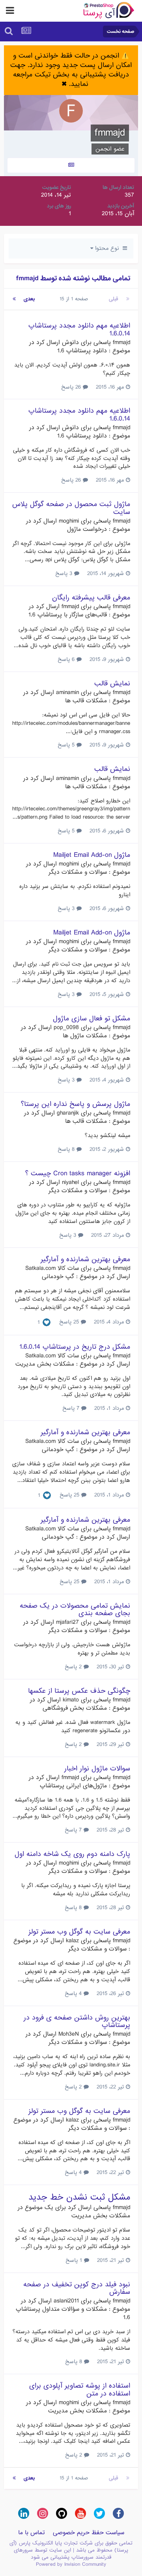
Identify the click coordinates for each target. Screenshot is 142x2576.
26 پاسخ (72, 387)
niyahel (70, 1182)
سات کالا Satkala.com (52, 1268)
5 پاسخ (67, 745)
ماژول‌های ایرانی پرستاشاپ (73, 1786)
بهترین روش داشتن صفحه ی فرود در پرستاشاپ (77, 2021)
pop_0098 (66, 1027)
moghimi (69, 521)
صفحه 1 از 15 (72, 299)
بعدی (29, 299)
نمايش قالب (112, 684)
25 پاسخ (70, 1322)
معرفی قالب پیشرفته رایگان (91, 598)
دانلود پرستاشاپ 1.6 (82, 351)
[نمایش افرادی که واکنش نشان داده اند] (47, 1323)
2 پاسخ (74, 1667)
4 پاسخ (74, 1993)
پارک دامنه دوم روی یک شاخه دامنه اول (72, 1854)
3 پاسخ (65, 573)
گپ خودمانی (58, 1277)
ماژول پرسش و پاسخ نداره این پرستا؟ (76, 1104)
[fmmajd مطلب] (71, 165)
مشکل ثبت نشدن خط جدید (79, 2197)
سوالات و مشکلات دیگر (78, 872)
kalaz (72, 1941)
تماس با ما (32, 2533)
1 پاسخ (75, 2260)
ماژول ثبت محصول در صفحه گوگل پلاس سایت (71, 508)
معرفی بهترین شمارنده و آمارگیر (85, 1259)
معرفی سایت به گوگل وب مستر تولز (79, 1932)
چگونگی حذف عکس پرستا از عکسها (79, 1691)
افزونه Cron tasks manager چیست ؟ (78, 1174)
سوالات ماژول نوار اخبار (97, 1769)
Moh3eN (69, 2034)
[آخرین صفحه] (14, 299)
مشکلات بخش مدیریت (45, 1364)
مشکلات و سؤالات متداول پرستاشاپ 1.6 (73, 2313)
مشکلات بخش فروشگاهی (75, 1708)
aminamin (67, 692)
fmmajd (121, 342)
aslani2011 (66, 2301)
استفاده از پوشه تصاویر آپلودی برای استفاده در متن (80, 2390)
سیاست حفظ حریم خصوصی (89, 2533)
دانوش (70, 342)
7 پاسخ (72, 1408)
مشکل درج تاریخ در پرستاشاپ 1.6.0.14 (75, 1347)
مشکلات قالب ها (86, 701)
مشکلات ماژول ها (85, 1036)
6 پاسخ (67, 659)
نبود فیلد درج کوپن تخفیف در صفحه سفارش (77, 2288)
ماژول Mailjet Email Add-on (92, 855)
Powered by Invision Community (71, 2564)
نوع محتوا (108, 248)
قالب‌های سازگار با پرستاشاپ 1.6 (68, 615)
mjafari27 (67, 1622)
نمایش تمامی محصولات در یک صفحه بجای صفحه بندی (75, 1610)
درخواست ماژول (87, 529)
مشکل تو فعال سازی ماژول (92, 1019)
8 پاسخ (67, 1149)
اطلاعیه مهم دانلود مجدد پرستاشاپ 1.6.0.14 (79, 329)
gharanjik (68, 1113)
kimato (71, 1700)
